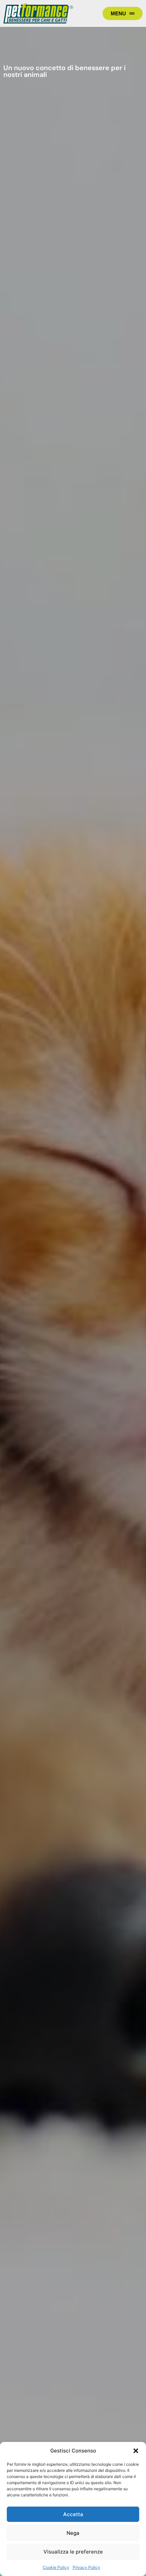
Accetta (73, 2514)
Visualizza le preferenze (73, 2552)
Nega (73, 2533)
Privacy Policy (86, 2567)
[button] (136, 2451)
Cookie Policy (56, 2567)
